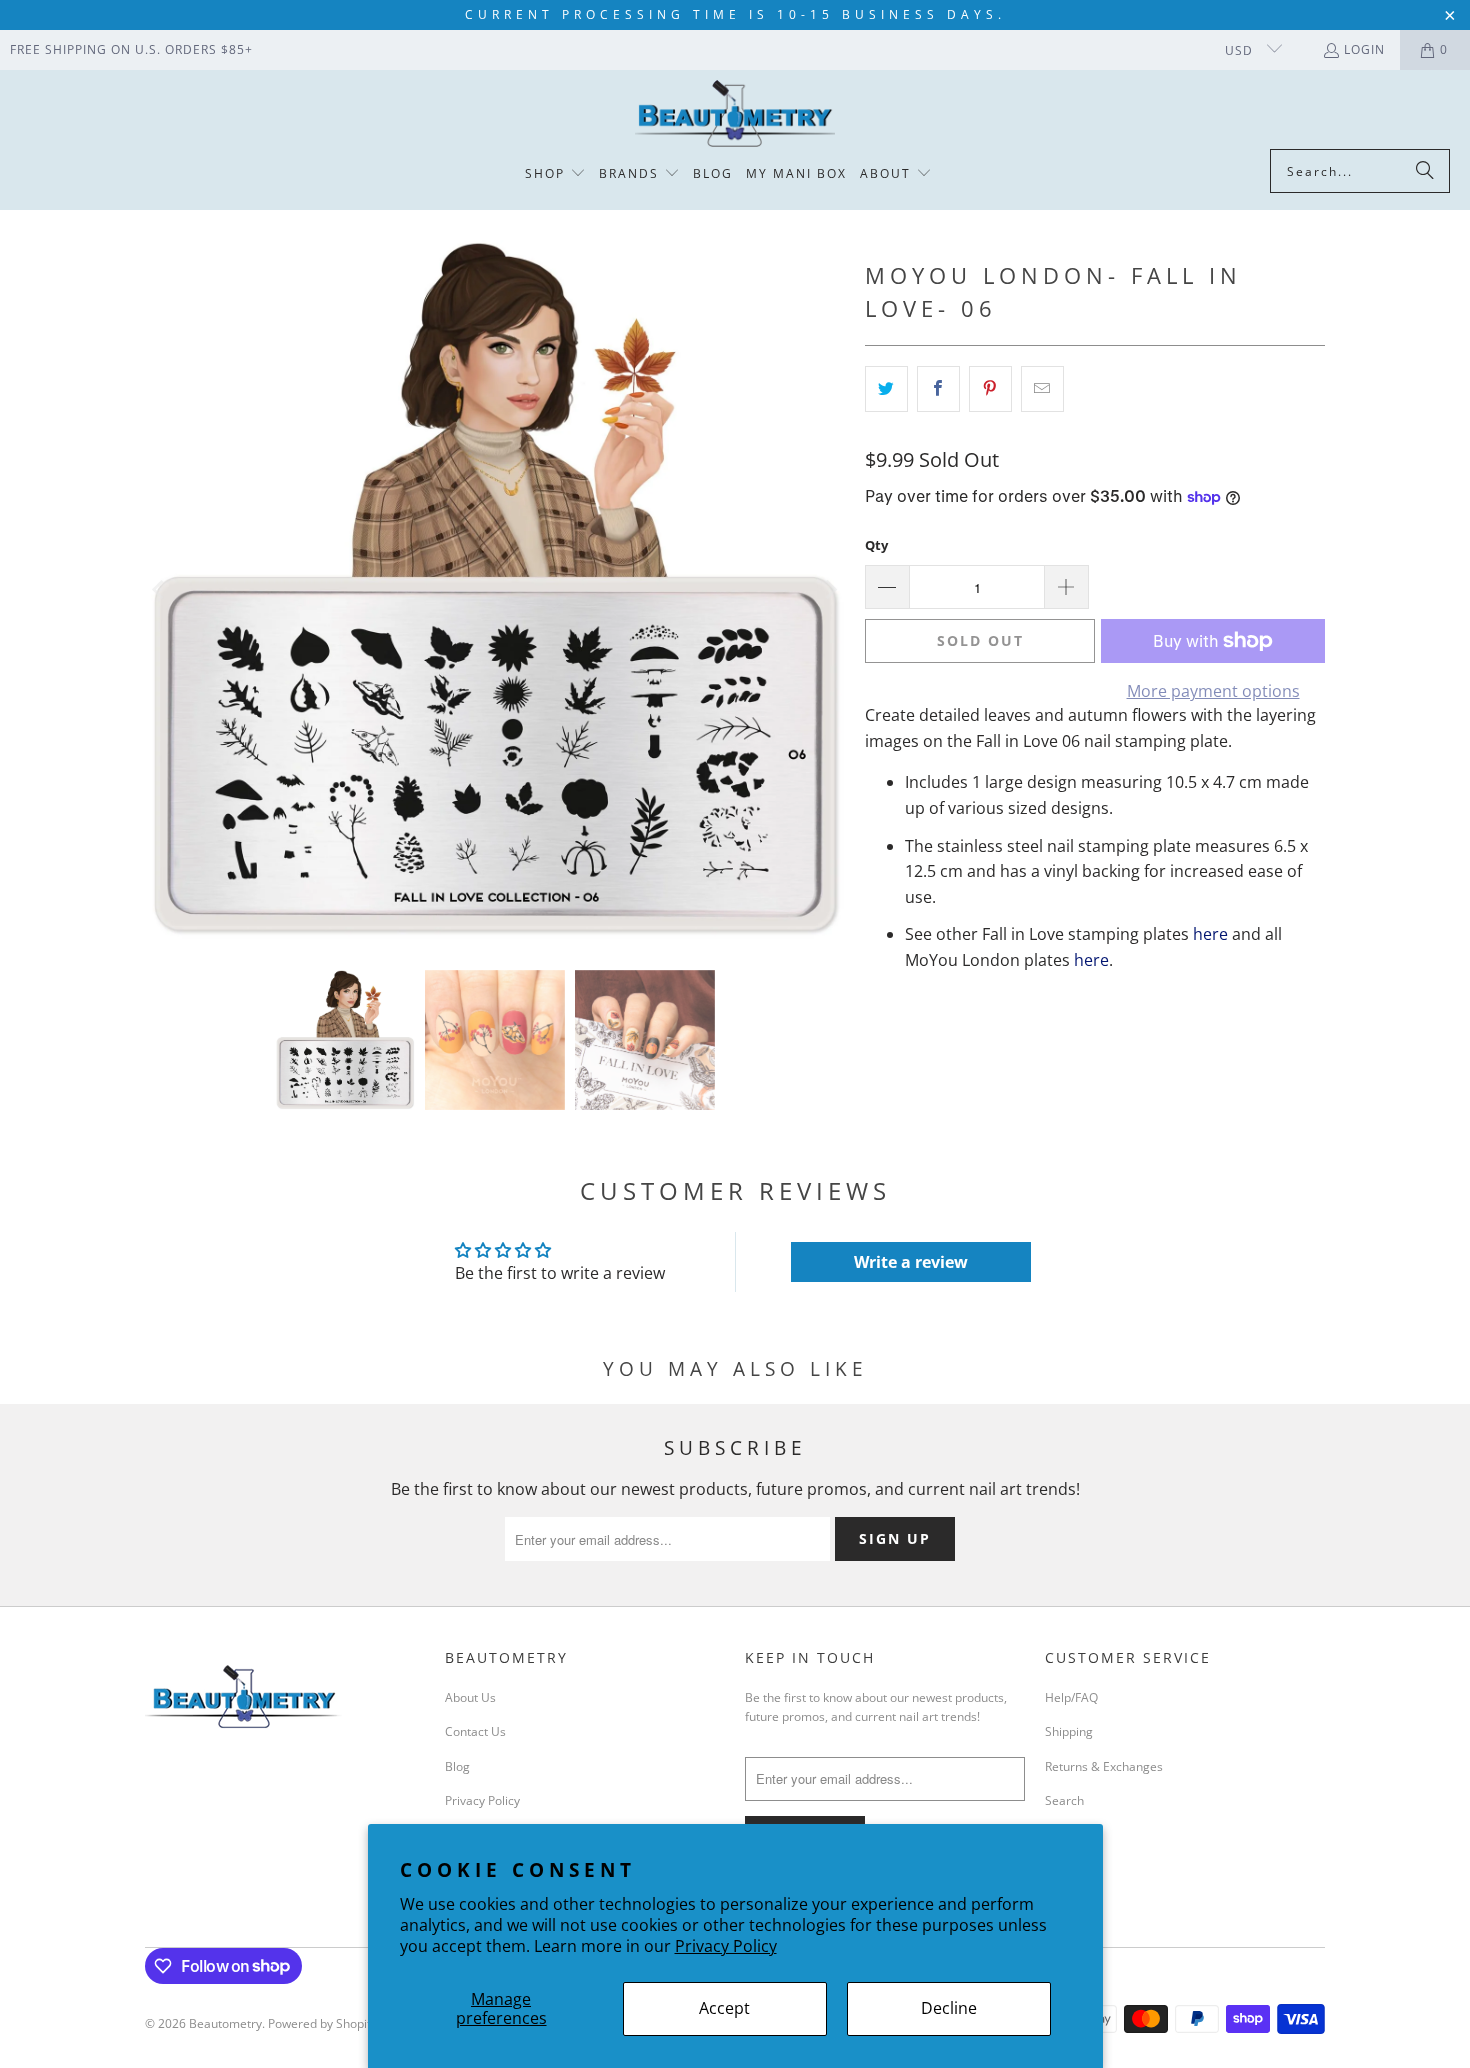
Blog (457, 1766)
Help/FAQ (1071, 1697)
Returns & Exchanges (1104, 1766)
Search (1064, 1800)
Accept (724, 2008)
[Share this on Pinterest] (990, 389)
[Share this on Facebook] (938, 389)
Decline (949, 2008)
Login (1364, 49)
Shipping (1069, 1731)
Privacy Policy (726, 1946)
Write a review (911, 1262)
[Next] (830, 590)
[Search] (1425, 171)
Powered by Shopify (322, 2023)
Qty (876, 545)
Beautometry (225, 2023)
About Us (470, 1697)
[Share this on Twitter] (886, 389)
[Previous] (160, 590)
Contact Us (475, 1731)
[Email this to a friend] (1042, 389)
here (1210, 934)
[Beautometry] (735, 114)
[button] (555, 174)
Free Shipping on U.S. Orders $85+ (131, 49)
